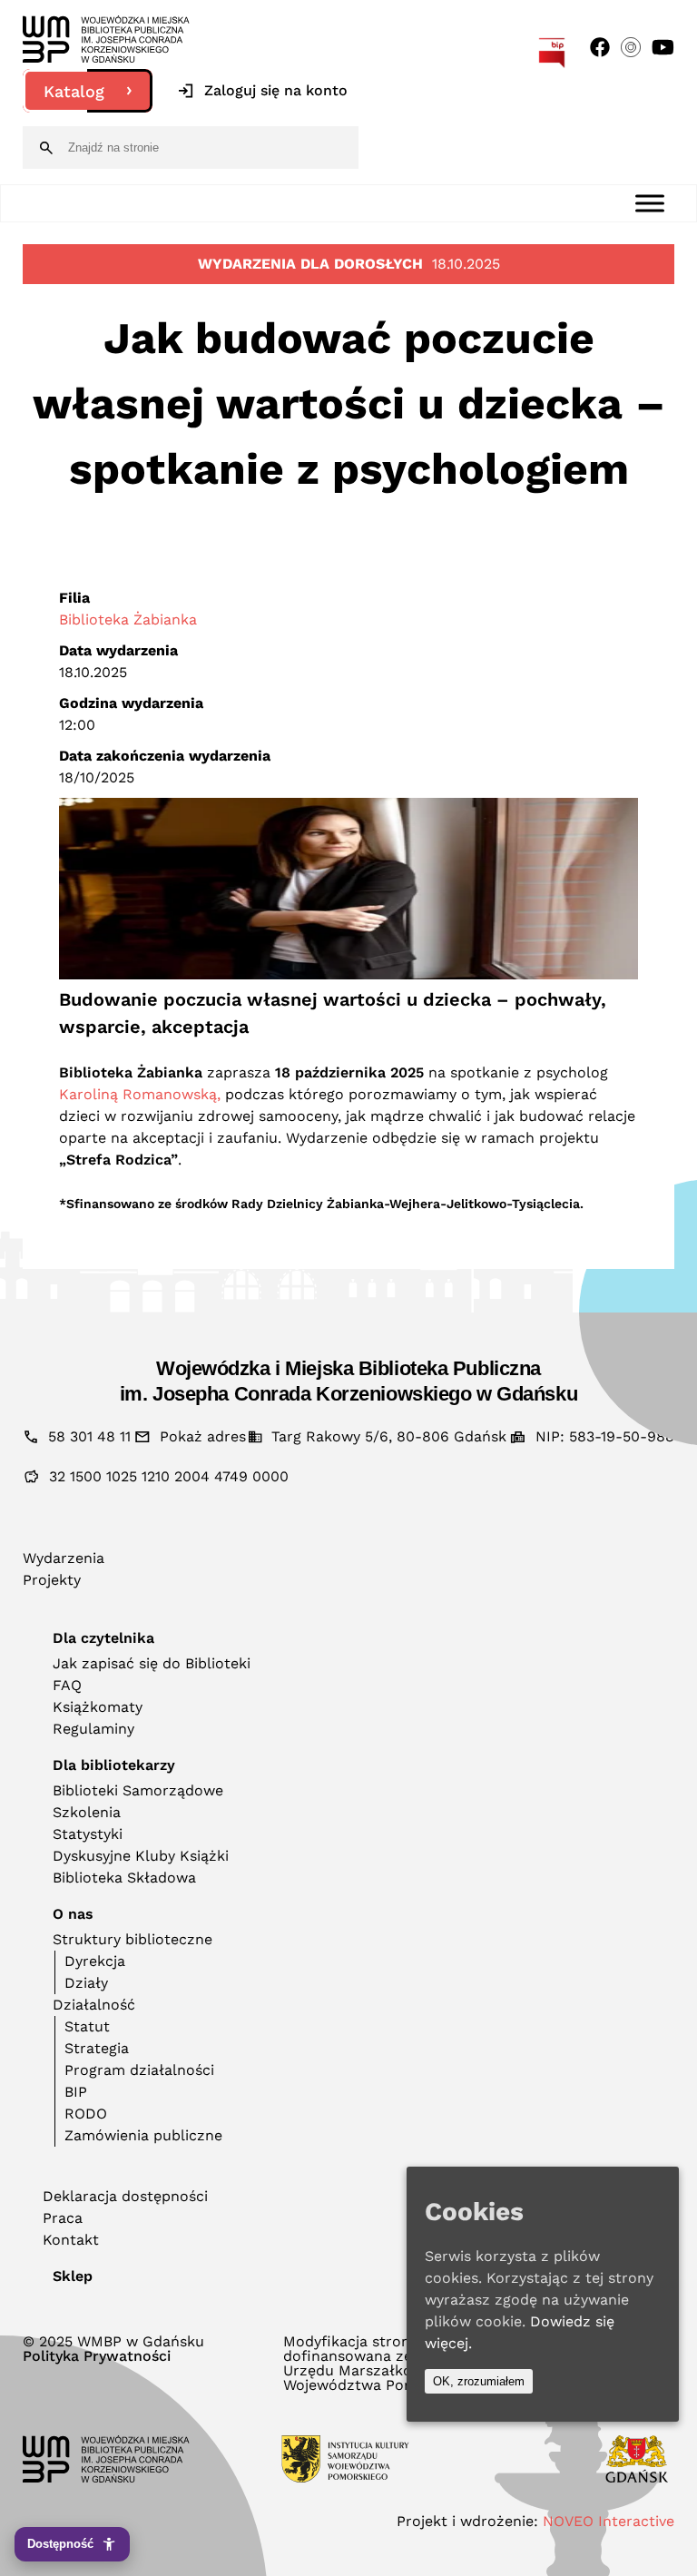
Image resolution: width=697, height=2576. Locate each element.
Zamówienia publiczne (143, 2135)
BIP (76, 2092)
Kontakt (71, 2240)
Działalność (94, 2005)
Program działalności (139, 2070)
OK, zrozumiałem (479, 2381)
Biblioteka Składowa (124, 1878)
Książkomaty (98, 1707)
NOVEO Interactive (609, 2521)
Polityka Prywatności (97, 2356)
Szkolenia (87, 1812)
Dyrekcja (95, 1961)
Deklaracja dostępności (125, 2196)
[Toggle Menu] (650, 203)
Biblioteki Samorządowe (138, 1790)
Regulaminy (93, 1729)
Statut (87, 2026)
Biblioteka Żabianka (128, 619)
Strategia (97, 2048)
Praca (63, 2218)
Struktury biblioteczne (133, 1939)
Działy (86, 1983)
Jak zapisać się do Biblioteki (152, 1663)
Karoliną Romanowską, (142, 1094)
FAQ (67, 1685)
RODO (86, 2114)
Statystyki (88, 1834)
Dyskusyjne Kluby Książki (141, 1856)
